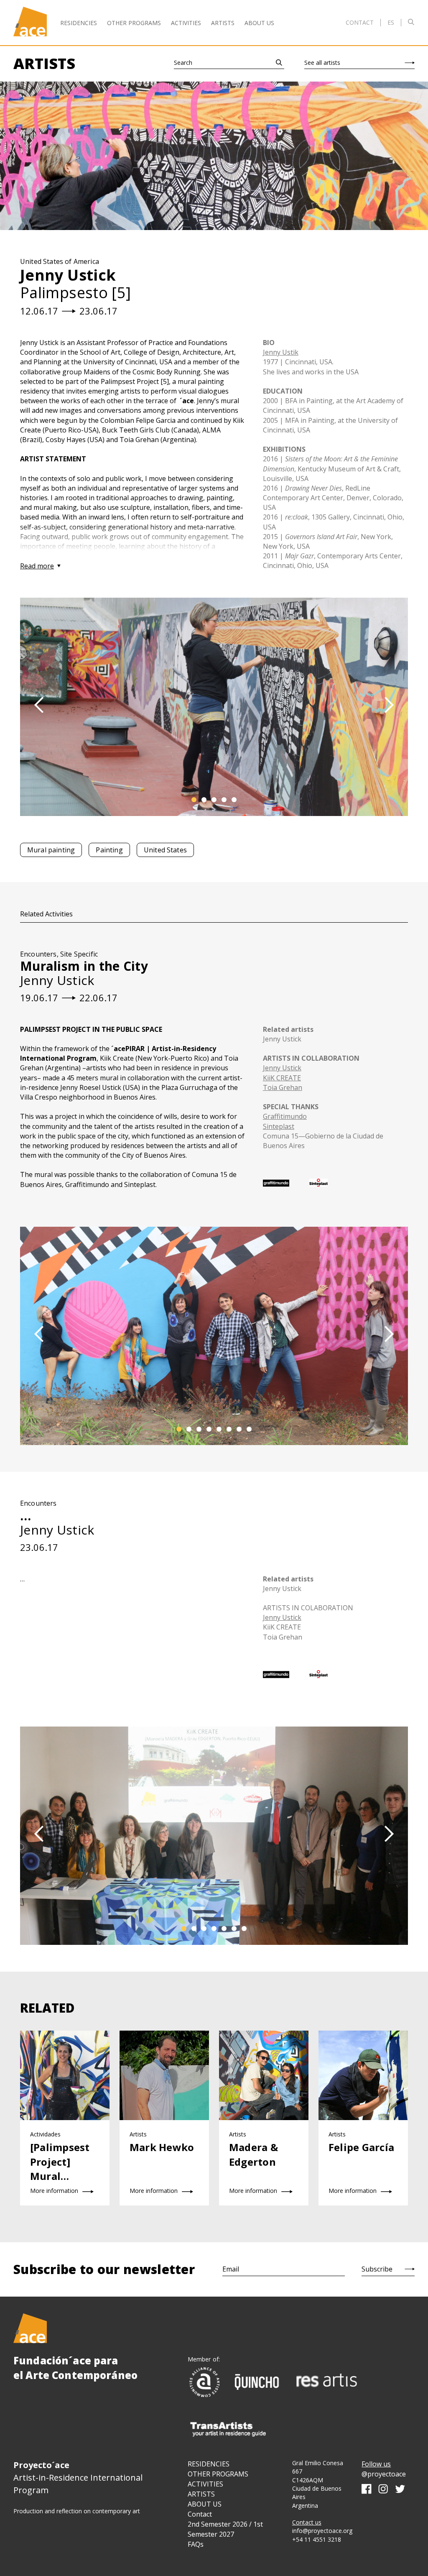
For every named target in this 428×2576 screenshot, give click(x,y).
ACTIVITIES (205, 2484)
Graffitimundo (285, 1116)
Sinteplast (279, 1126)
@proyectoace (384, 2474)
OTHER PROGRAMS (218, 2474)
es (391, 23)
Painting (109, 850)
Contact (360, 22)
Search (183, 63)
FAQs (196, 2544)
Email (231, 2269)
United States (165, 850)
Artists (223, 23)
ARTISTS (201, 2494)
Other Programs (134, 23)
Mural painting (51, 850)
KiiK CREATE (282, 1078)
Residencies (79, 23)
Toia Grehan (283, 1087)
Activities (186, 23)
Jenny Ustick (282, 1039)
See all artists (322, 63)
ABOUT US (205, 2504)
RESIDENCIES (209, 2464)
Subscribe (377, 2269)
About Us (259, 23)
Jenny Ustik (281, 352)
